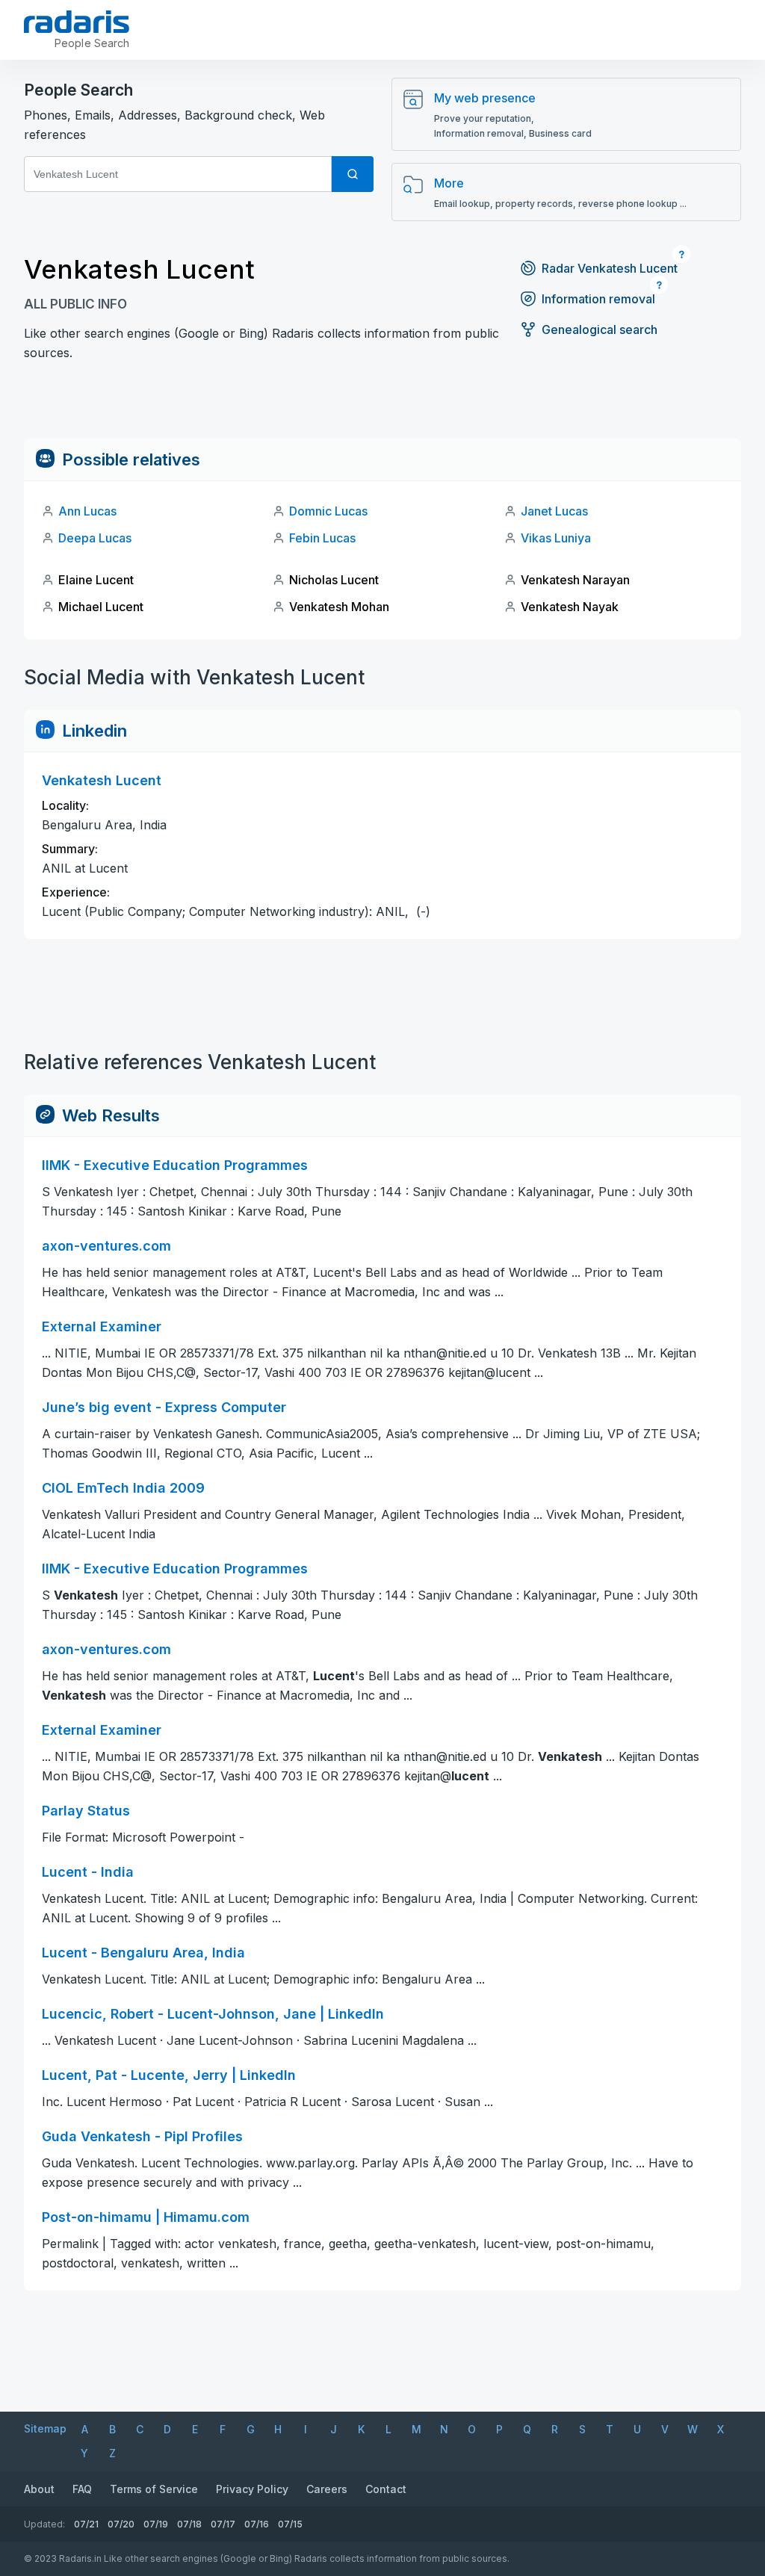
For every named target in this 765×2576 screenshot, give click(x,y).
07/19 (156, 2524)
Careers (327, 2489)
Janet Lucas (554, 511)
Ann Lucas (87, 511)
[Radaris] (77, 22)
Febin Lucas (322, 538)
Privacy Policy (252, 2489)
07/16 (257, 2524)
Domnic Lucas (328, 511)
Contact (386, 2489)
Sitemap (45, 2428)
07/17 (223, 2524)
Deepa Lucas (95, 538)
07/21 (86, 2524)
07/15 (290, 2524)
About (39, 2489)
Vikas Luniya (556, 538)
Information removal (598, 299)
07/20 (121, 2524)
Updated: (44, 2524)
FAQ (82, 2489)
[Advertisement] (382, 405)
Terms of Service (154, 2489)
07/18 (189, 2524)
